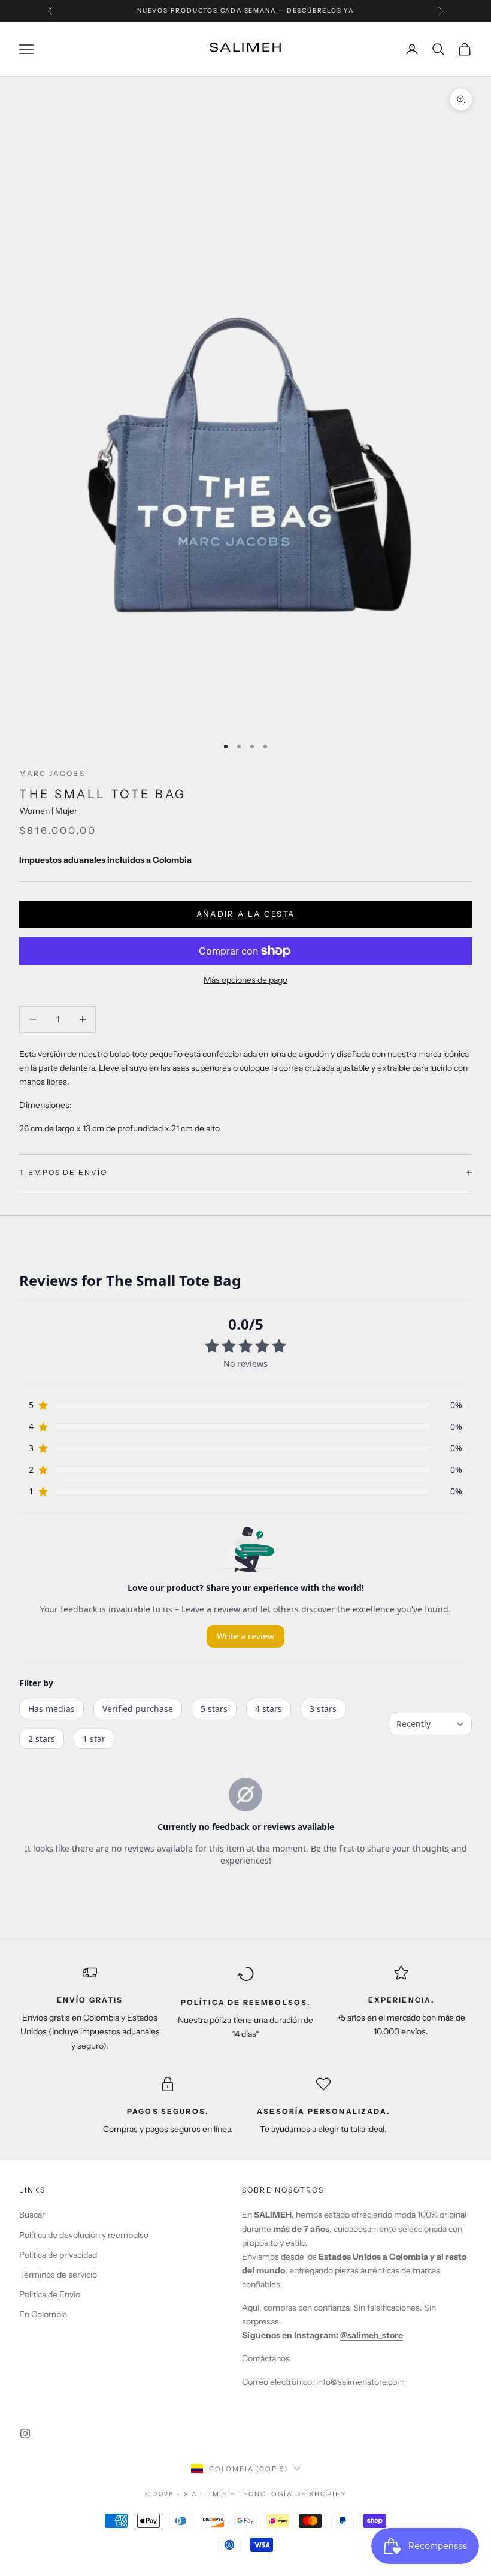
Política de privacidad (58, 2255)
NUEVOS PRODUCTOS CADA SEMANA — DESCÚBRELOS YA (245, 10)
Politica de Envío (50, 2294)
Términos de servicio (58, 2275)
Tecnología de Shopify (292, 2494)
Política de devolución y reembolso (84, 2235)
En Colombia (43, 2314)
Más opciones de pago (245, 980)
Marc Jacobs (52, 773)
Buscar (32, 2215)
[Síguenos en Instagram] (25, 2433)
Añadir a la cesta (246, 914)
